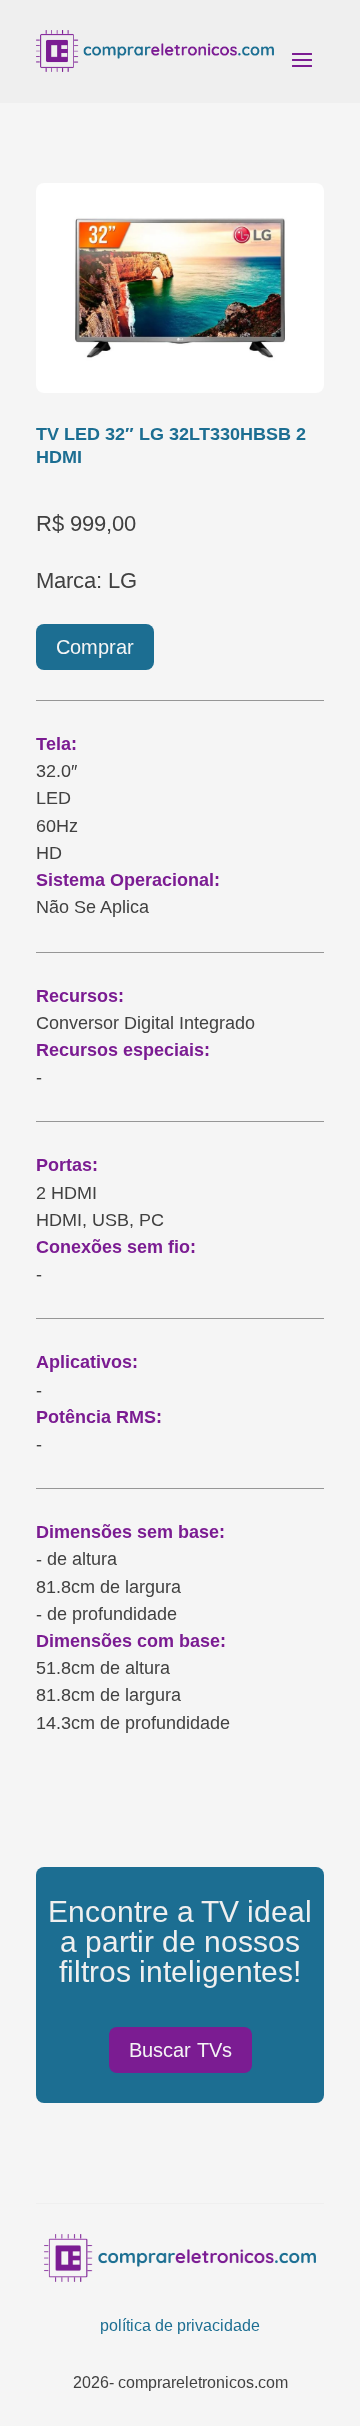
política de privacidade (180, 2325)
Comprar (95, 647)
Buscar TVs (180, 2050)
